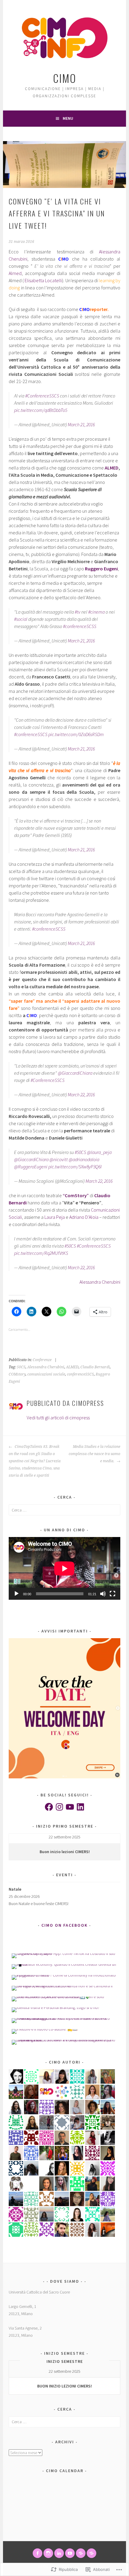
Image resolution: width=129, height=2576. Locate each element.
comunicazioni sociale (46, 1374)
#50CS (80, 1152)
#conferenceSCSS (80, 626)
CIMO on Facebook (64, 1925)
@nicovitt (59, 1159)
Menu (68, 118)
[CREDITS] (81, 2553)
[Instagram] (59, 1807)
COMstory (17, 1374)
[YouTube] (70, 1807)
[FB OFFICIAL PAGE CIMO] (37, 2553)
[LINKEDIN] (59, 2553)
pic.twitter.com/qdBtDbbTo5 (41, 410)
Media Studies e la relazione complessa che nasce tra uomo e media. (94, 1454)
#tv (78, 612)
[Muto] (103, 1594)
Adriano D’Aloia (84, 1217)
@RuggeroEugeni (31, 1167)
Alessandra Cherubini (100, 1282)
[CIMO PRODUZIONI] (70, 2553)
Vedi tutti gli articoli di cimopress (58, 1418)
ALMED (111, 468)
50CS (21, 1367)
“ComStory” (76, 1195)
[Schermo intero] (112, 1594)
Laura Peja (55, 1217)
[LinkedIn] (80, 1807)
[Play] (16, 1594)
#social (21, 619)
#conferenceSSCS (31, 734)
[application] (64, 1568)
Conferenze (42, 1360)
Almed (15, 273)
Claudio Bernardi (95, 1367)
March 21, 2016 (81, 424)
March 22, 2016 (81, 1095)
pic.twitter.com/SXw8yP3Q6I (75, 1167)
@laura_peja (99, 1152)
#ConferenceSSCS (42, 396)
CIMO (65, 78)
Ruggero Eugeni (101, 569)
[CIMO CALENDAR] (91, 2553)
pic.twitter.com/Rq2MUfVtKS (41, 1253)
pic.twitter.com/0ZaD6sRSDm (76, 734)
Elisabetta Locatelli (43, 280)
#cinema (96, 612)
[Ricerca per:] (64, 1510)
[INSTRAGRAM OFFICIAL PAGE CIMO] (48, 2553)
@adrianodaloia (84, 1159)
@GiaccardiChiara (75, 1073)
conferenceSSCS (80, 1374)
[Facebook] (49, 1807)
